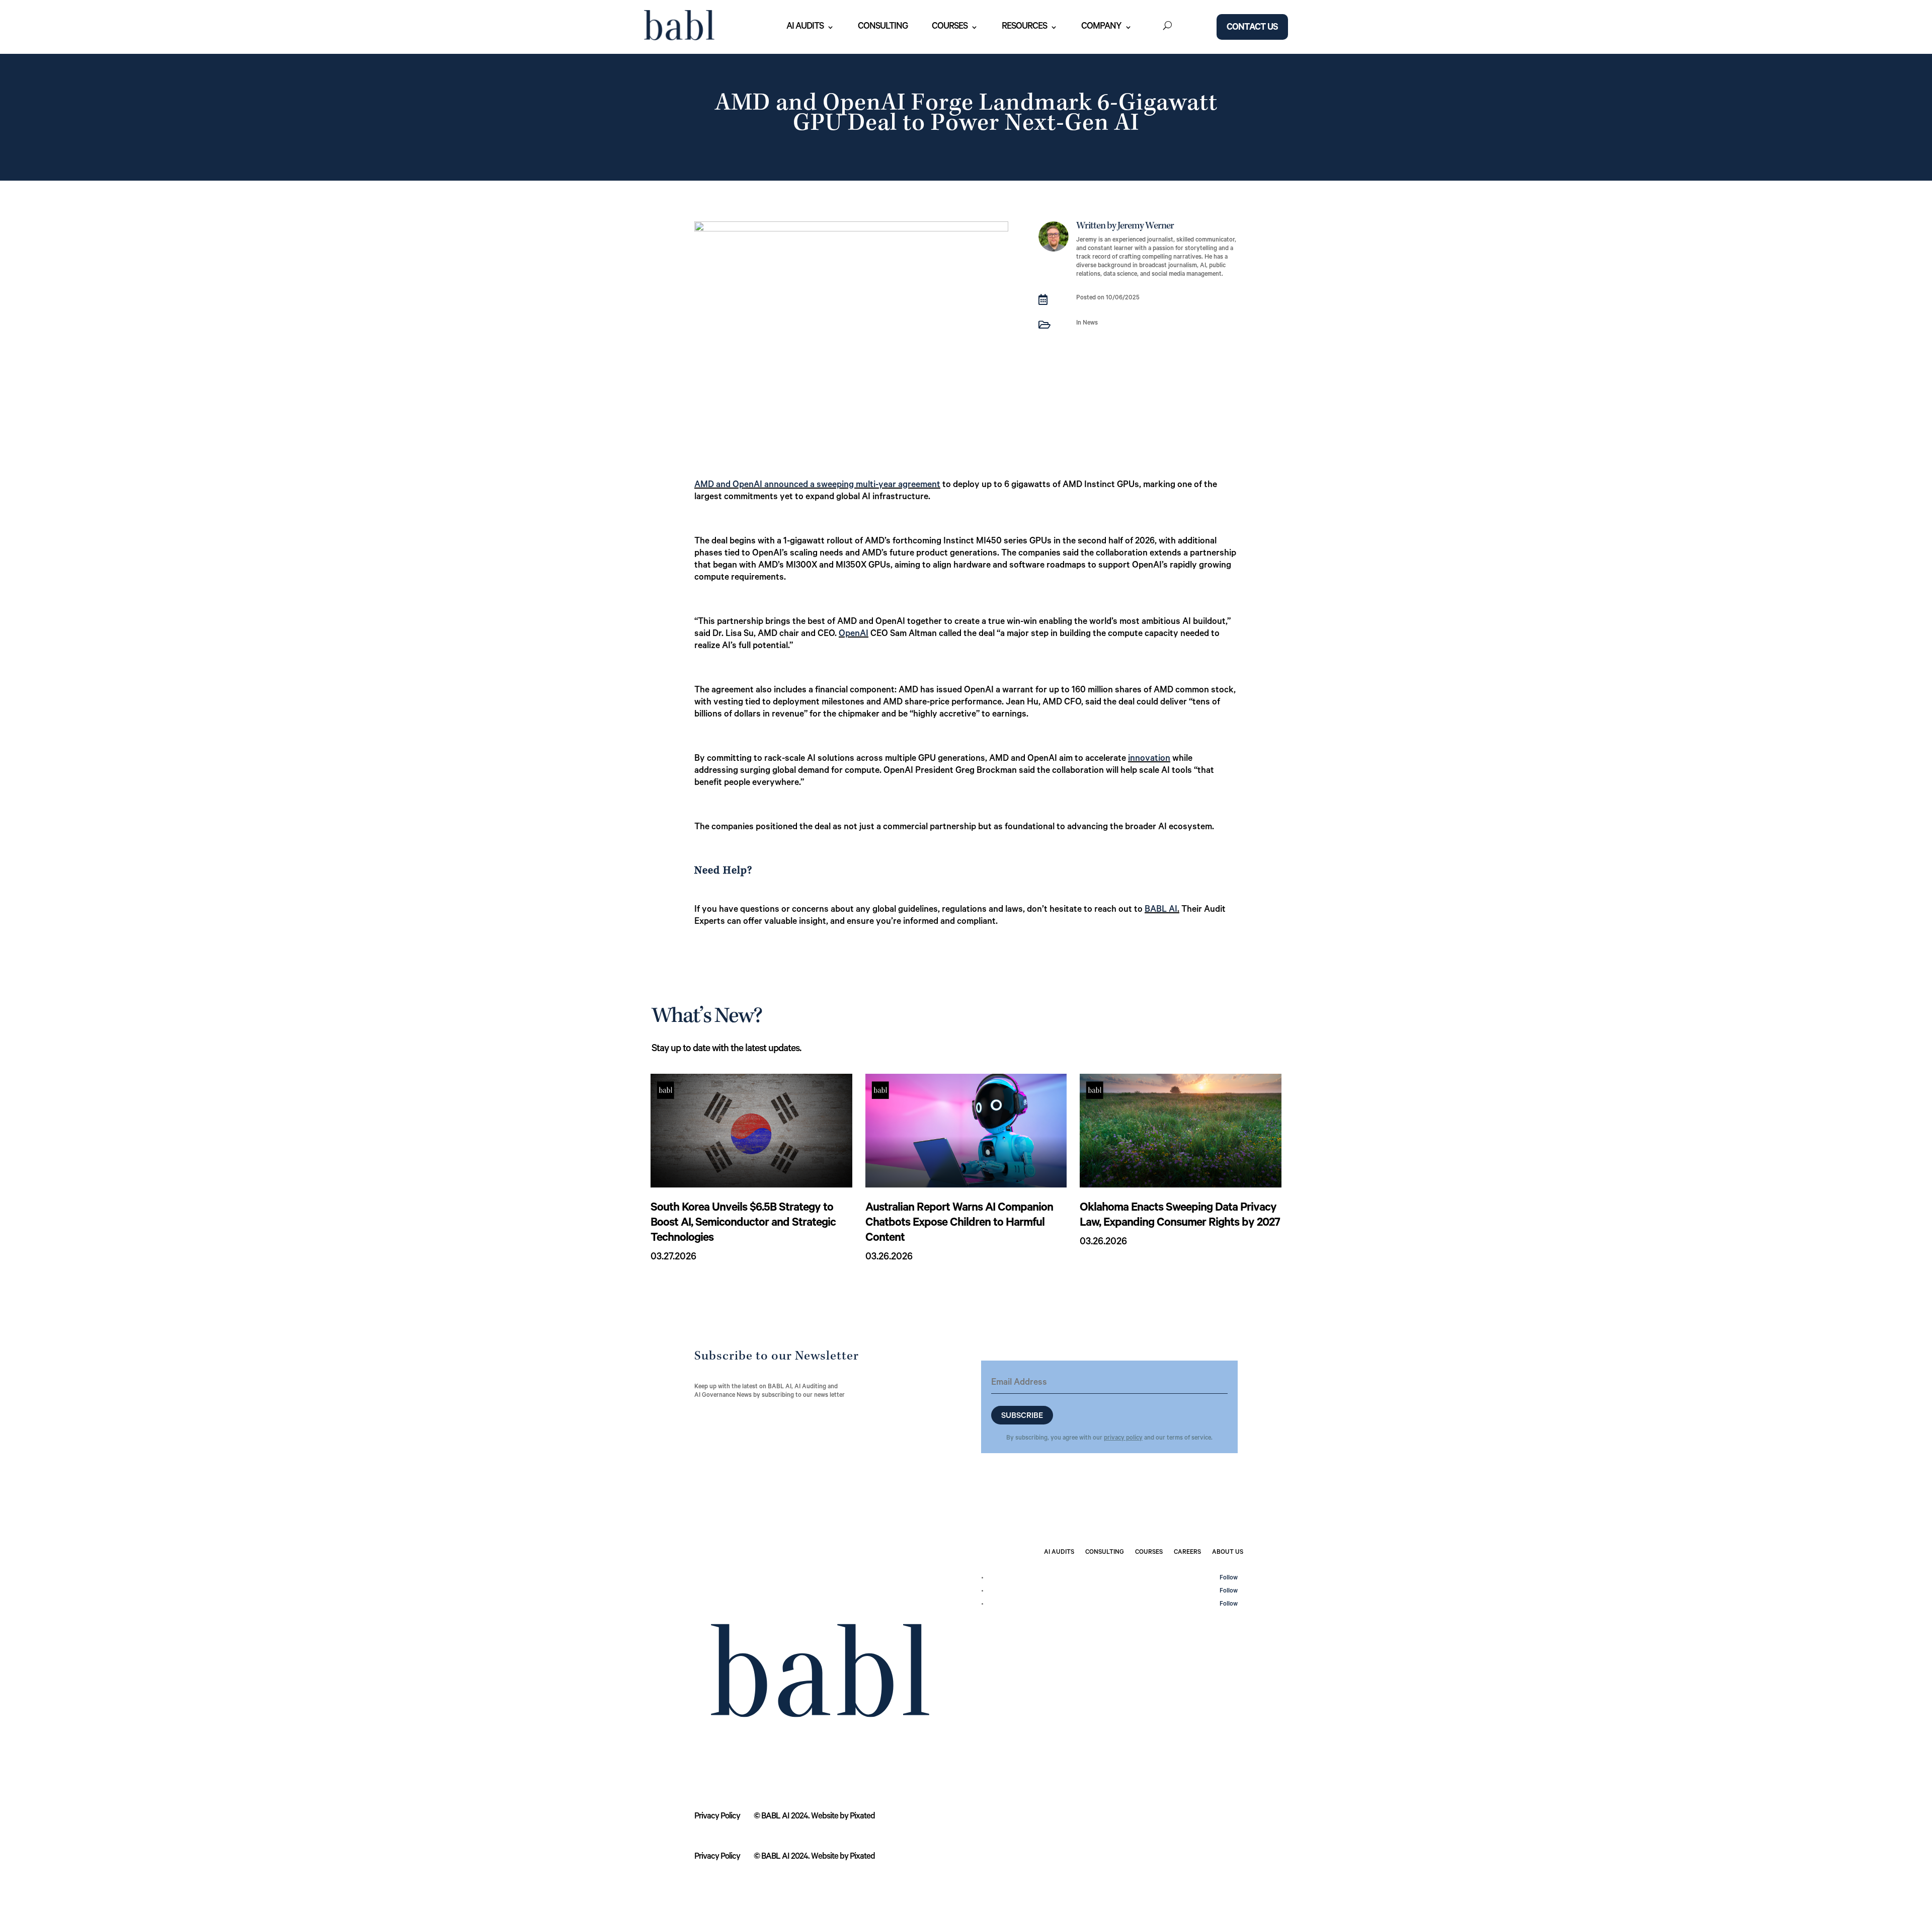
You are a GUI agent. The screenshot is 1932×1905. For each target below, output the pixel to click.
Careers (1187, 1553)
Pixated (862, 1817)
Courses (950, 27)
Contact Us (1252, 28)
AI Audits (805, 27)
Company (1101, 27)
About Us (1228, 1553)
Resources (1024, 27)
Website (825, 1817)
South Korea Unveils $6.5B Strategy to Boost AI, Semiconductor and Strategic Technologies (743, 1224)
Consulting (883, 27)
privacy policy (1123, 1439)
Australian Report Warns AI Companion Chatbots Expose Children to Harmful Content (959, 1224)
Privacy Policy (717, 1817)
